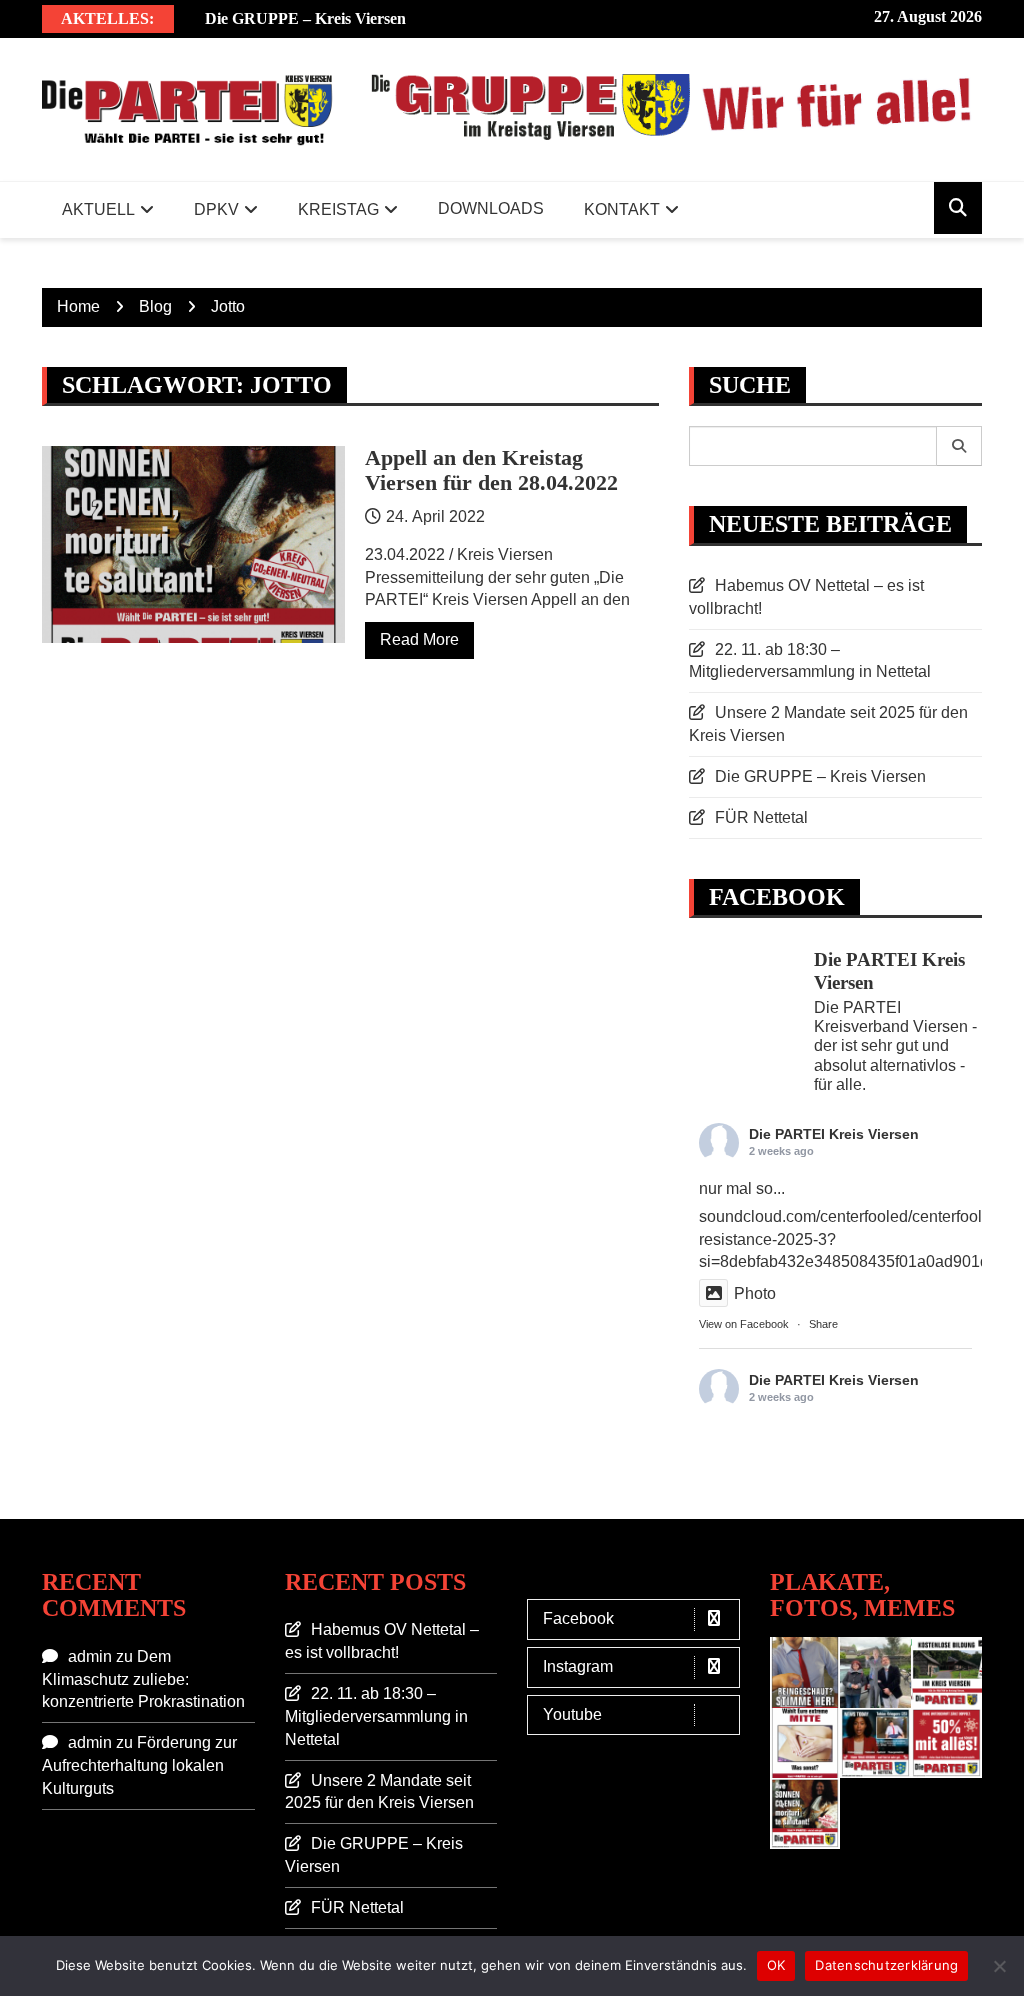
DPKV (216, 209)
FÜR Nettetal (761, 817)
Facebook (578, 1618)
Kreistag (338, 209)
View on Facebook (744, 1324)
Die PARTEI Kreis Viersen (834, 1134)
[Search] (959, 446)
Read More (419, 639)
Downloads (491, 208)
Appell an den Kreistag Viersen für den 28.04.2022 (491, 469)
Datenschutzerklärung (886, 1965)
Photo (755, 1293)
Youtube (572, 1714)
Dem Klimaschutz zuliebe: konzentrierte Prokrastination (143, 1679)
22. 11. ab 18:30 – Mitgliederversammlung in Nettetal (376, 1716)
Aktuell (98, 209)
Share (823, 1324)
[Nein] (999, 1966)
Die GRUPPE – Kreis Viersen (305, 18)
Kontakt (622, 209)
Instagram (578, 1666)
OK (776, 1965)
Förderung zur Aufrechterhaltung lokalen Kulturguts (139, 1765)
